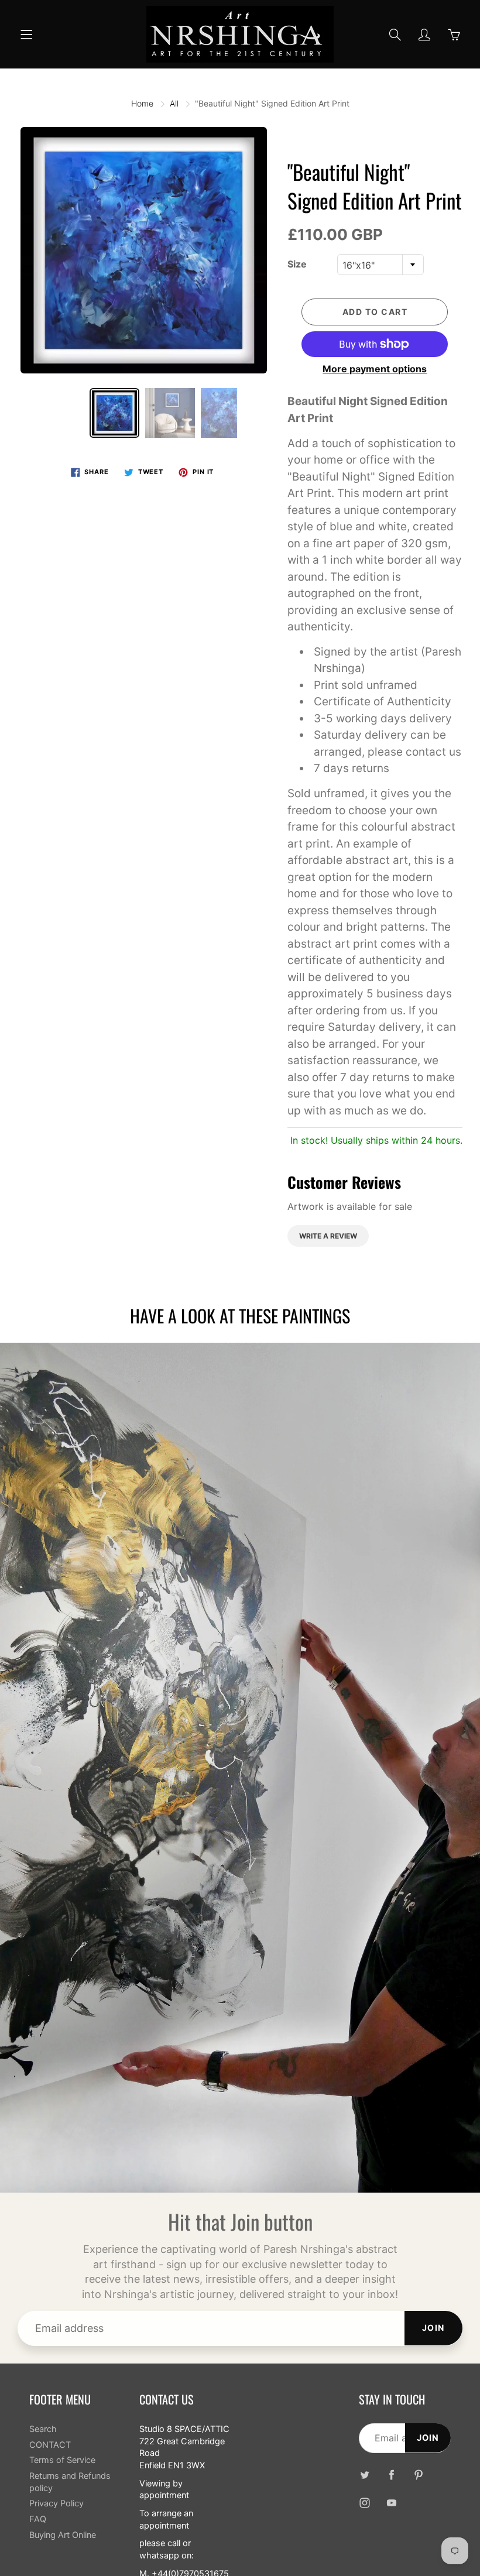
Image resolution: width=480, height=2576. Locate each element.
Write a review (328, 1236)
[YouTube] (392, 2503)
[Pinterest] (419, 2475)
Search (43, 2429)
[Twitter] (365, 2475)
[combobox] (380, 265)
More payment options (375, 369)
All (174, 103)
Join (433, 2328)
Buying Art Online (63, 2535)
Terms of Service (62, 2460)
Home (142, 103)
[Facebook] (392, 2475)
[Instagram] (365, 2503)
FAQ (38, 2519)
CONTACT (50, 2445)
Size (297, 264)
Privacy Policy (56, 2503)
